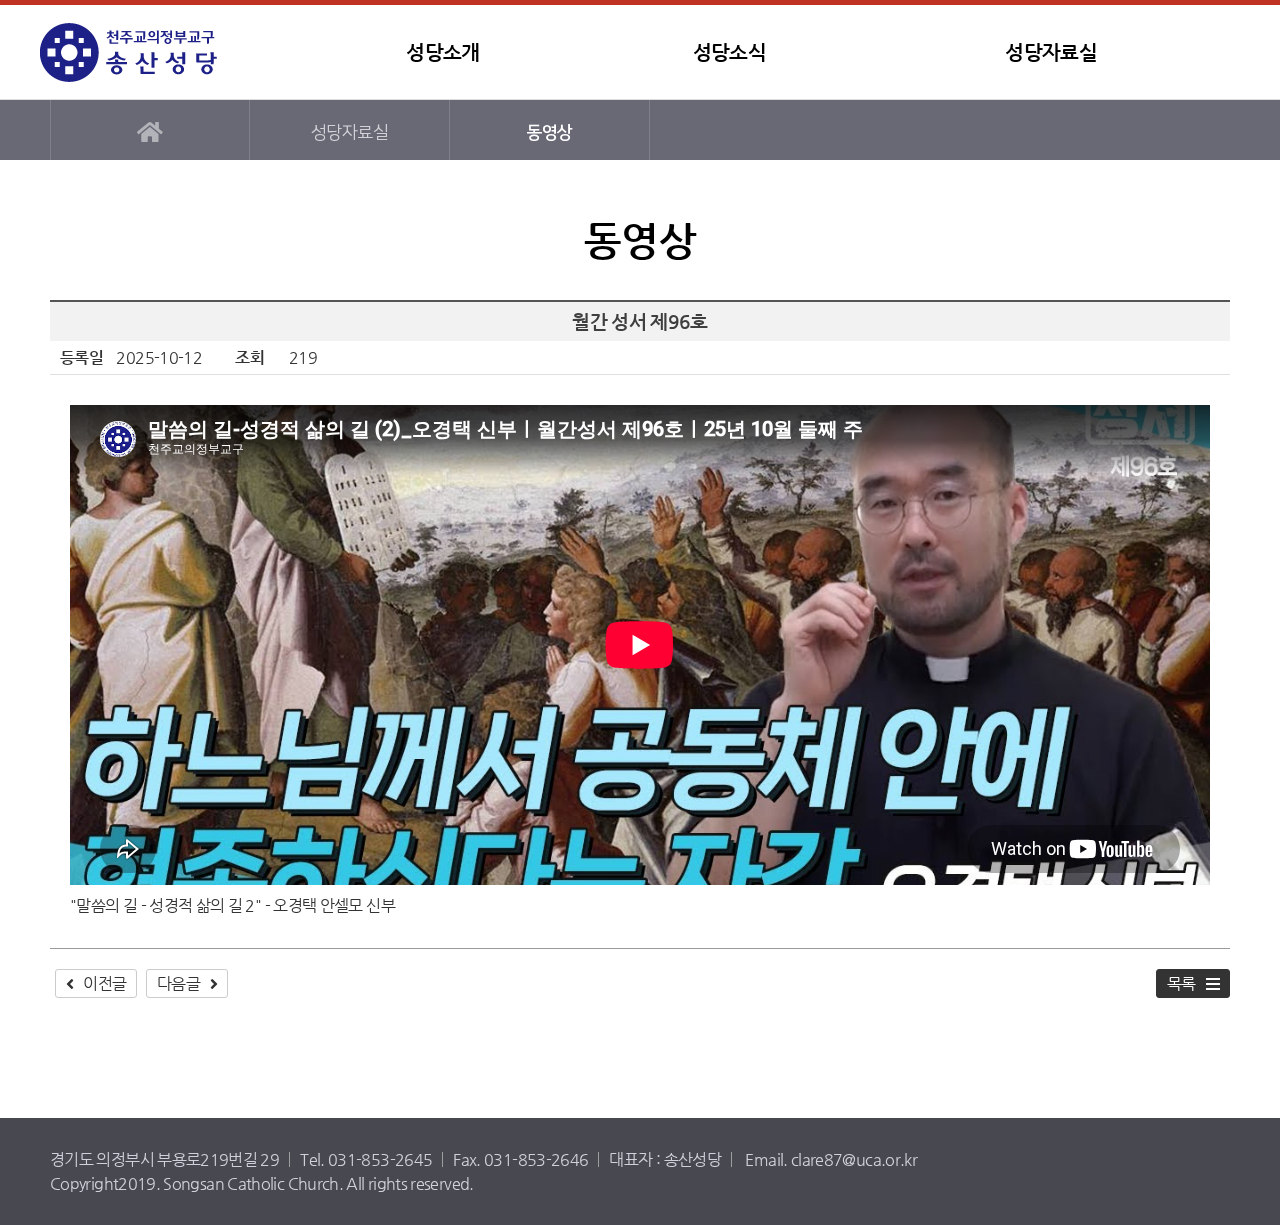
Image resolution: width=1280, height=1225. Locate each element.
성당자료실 (1051, 52)
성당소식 (729, 52)
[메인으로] (150, 130)
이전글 (104, 983)
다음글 (178, 983)
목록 (1181, 983)
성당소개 (442, 52)
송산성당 (165, 52)
